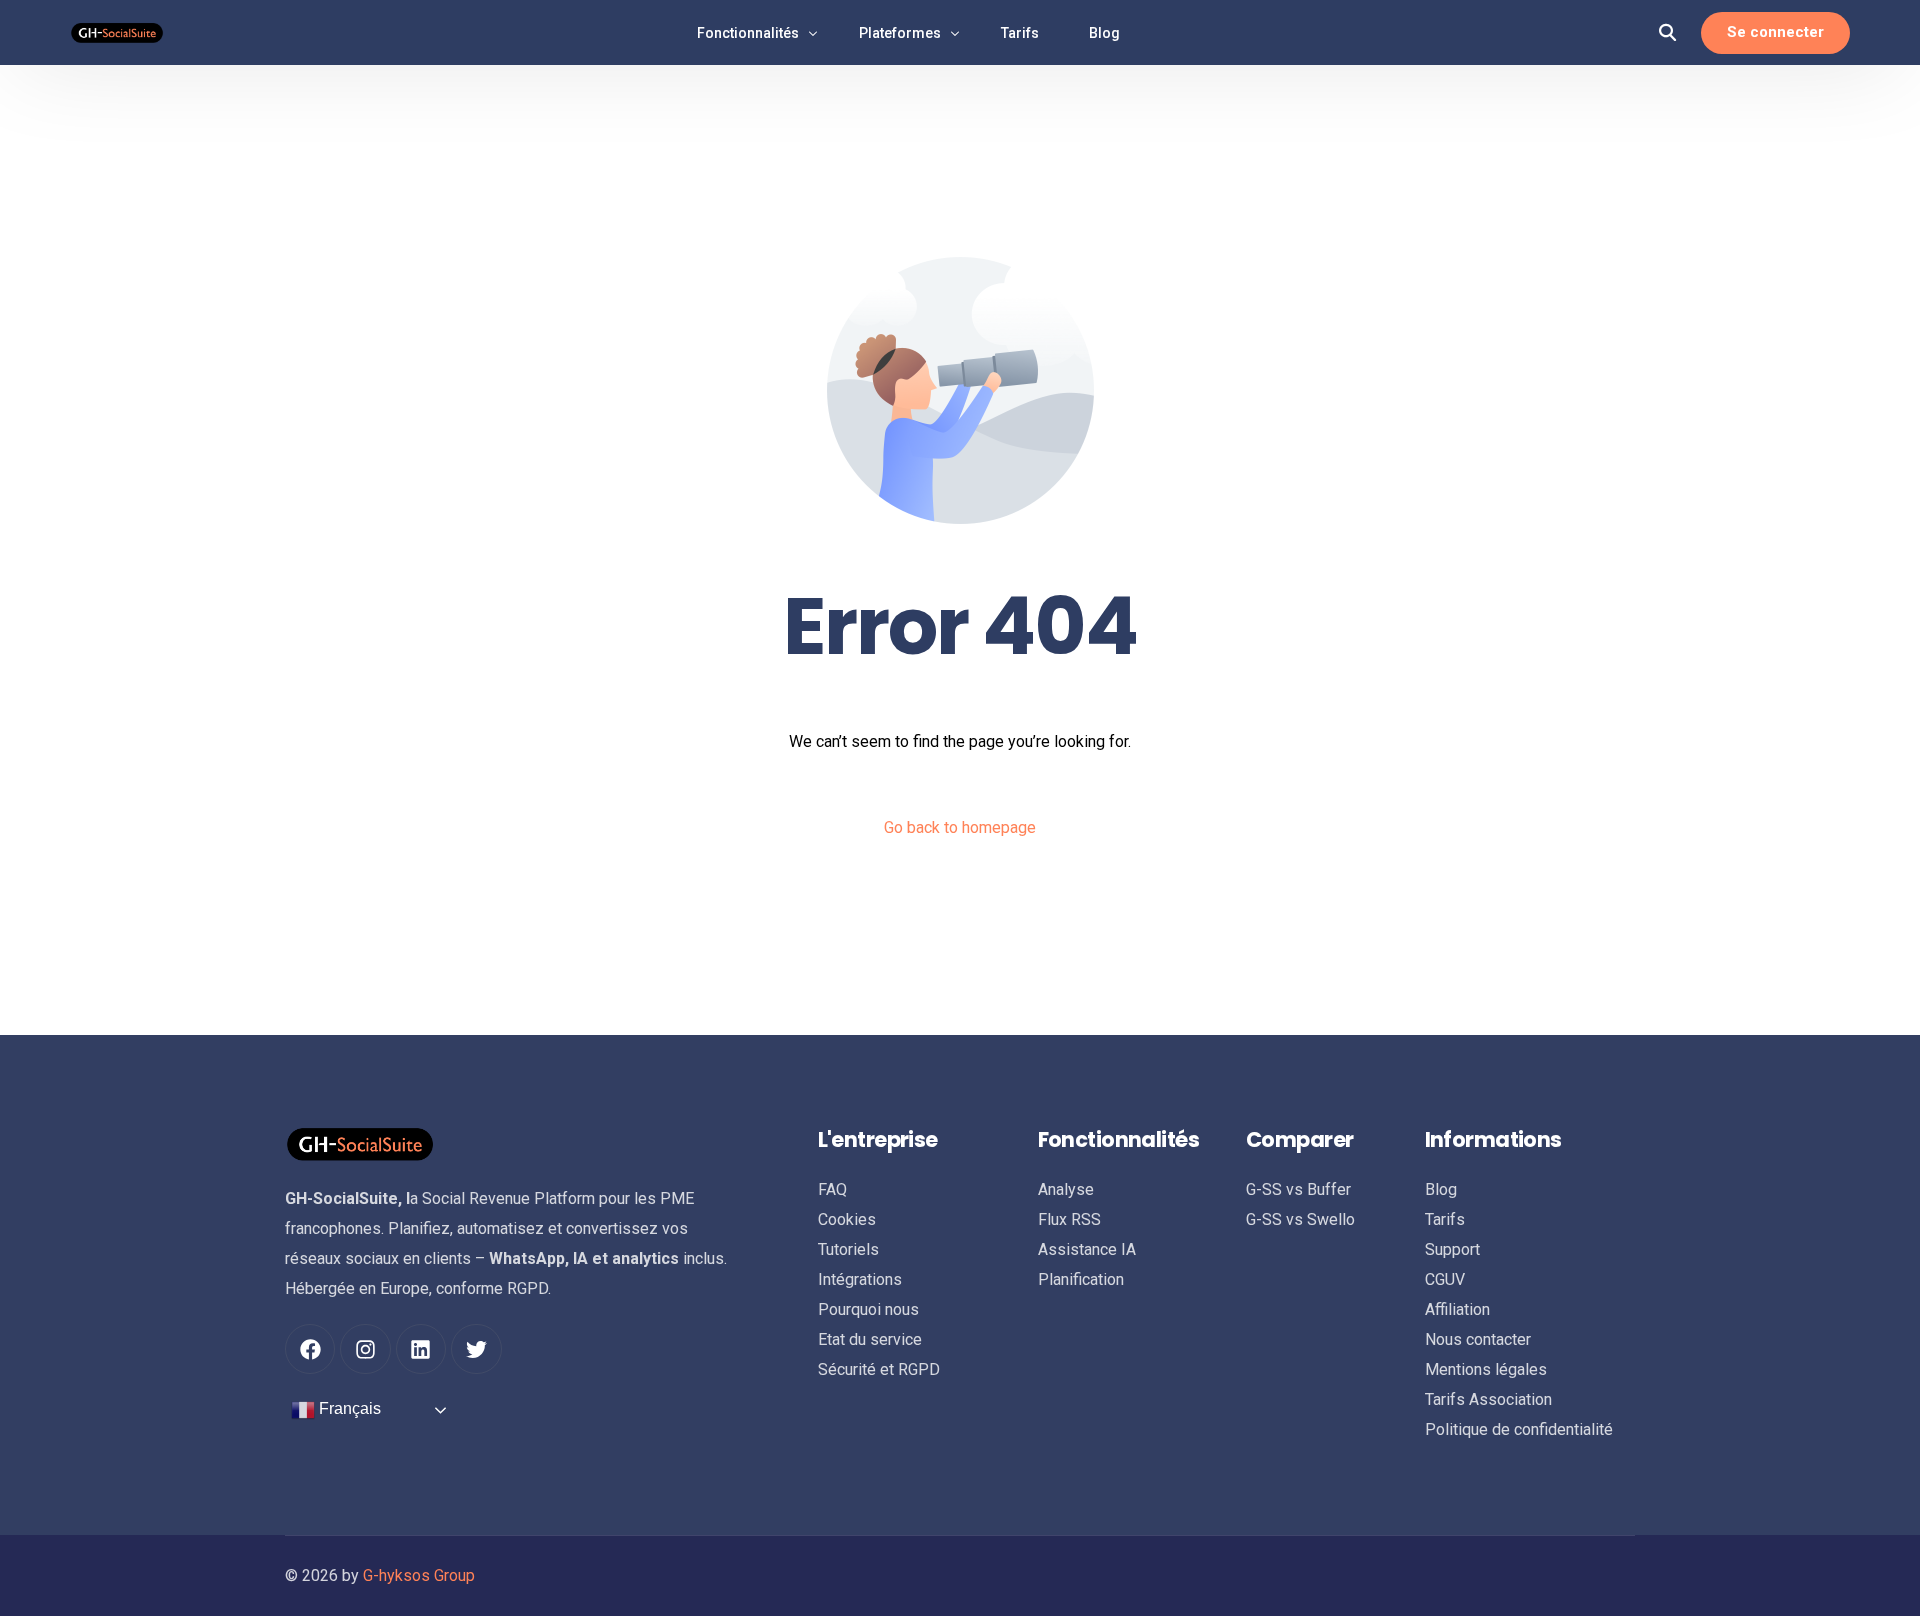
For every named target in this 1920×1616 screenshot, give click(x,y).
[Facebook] (310, 1349)
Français (348, 1409)
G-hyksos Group (419, 1575)
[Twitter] (476, 1349)
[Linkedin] (421, 1349)
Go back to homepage (960, 827)
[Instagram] (365, 1349)
